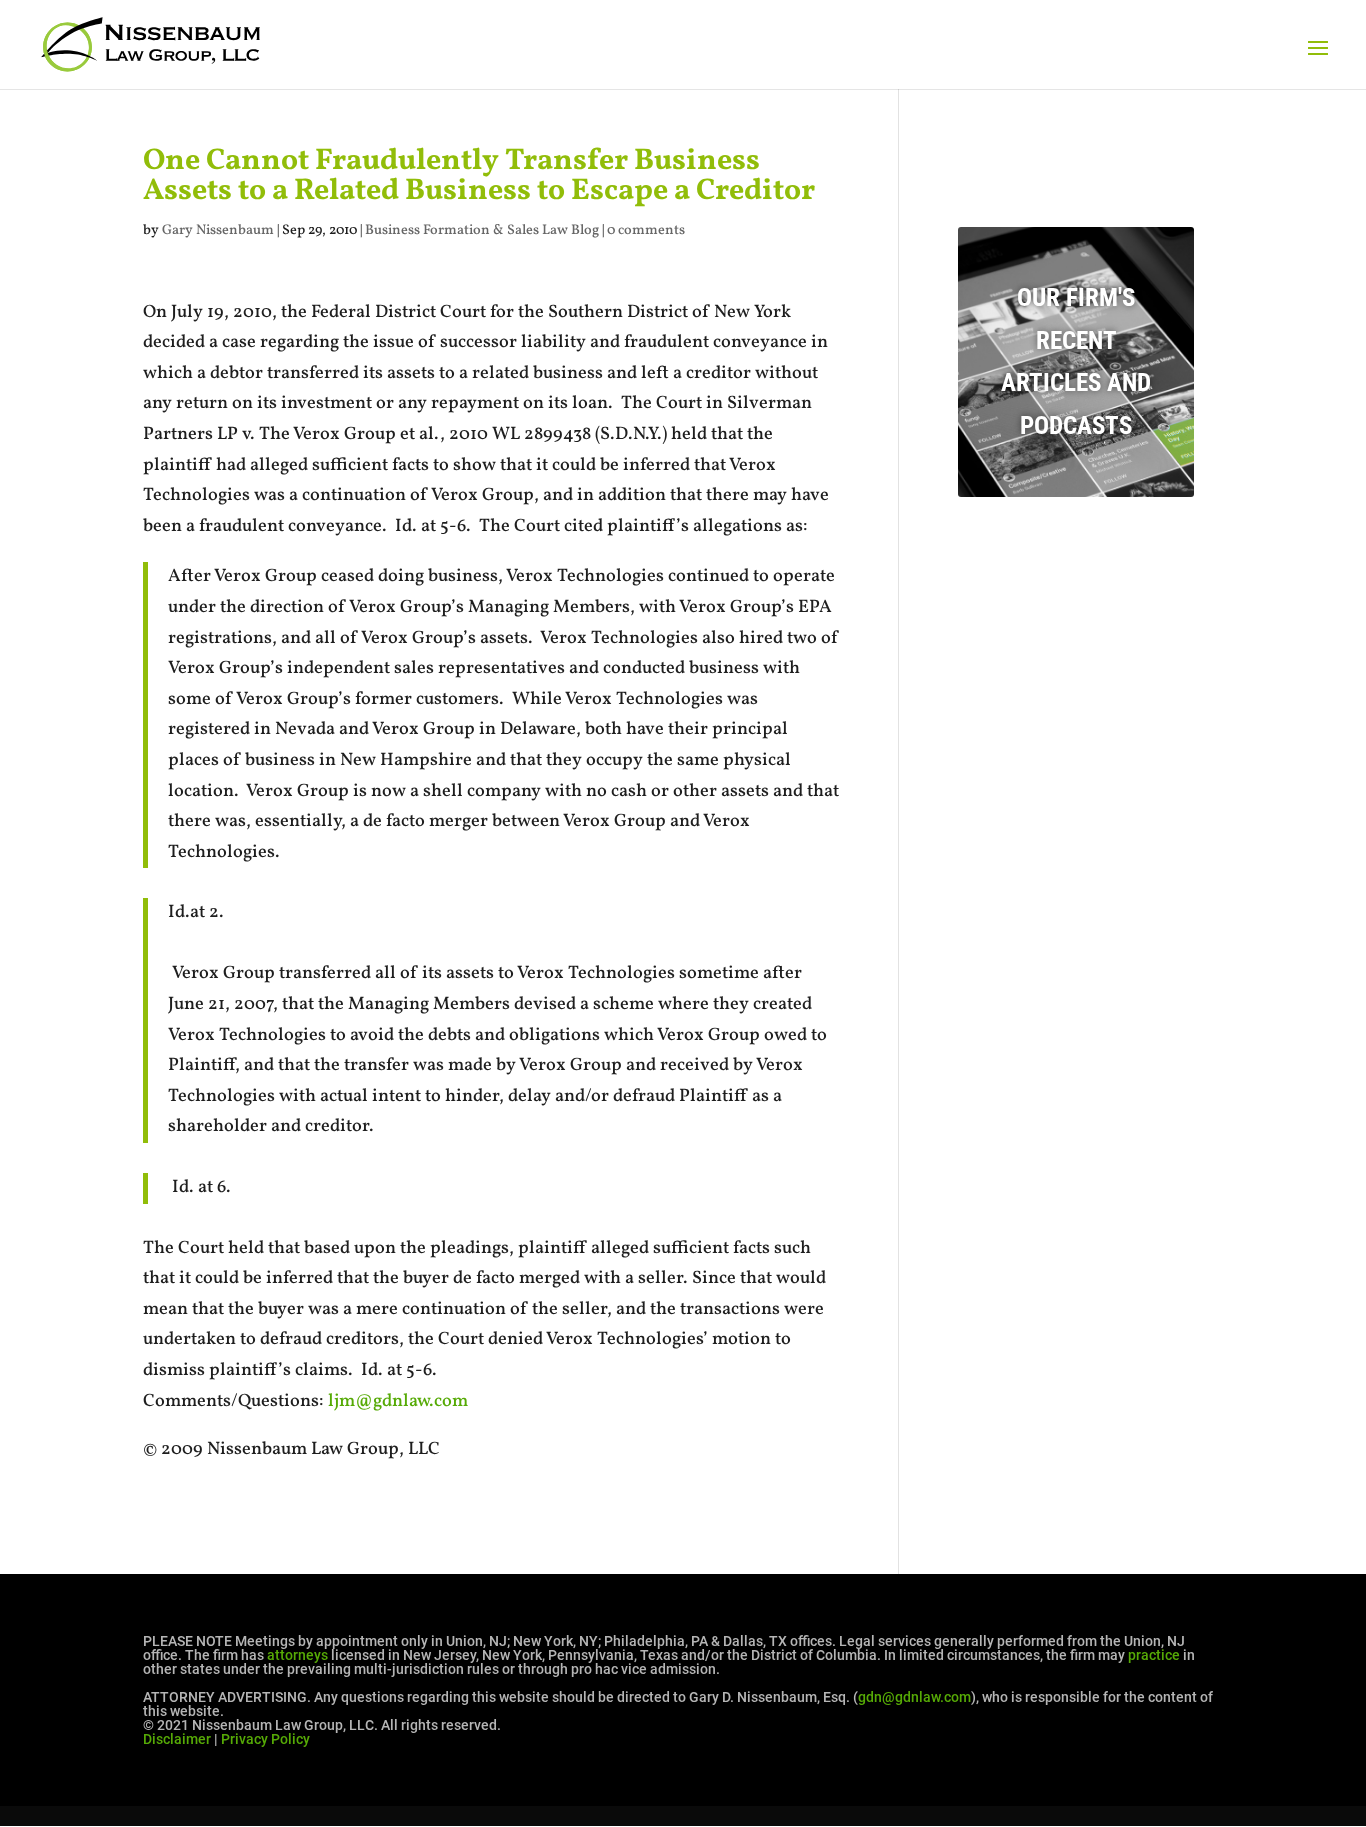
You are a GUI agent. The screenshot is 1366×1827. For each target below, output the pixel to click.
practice (1154, 1655)
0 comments (646, 230)
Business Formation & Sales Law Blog (482, 230)
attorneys (297, 1655)
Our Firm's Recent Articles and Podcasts (1076, 361)
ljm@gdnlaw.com (398, 1401)
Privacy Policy (265, 1739)
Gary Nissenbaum (218, 230)
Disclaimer (177, 1739)
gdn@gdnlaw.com (914, 1697)
